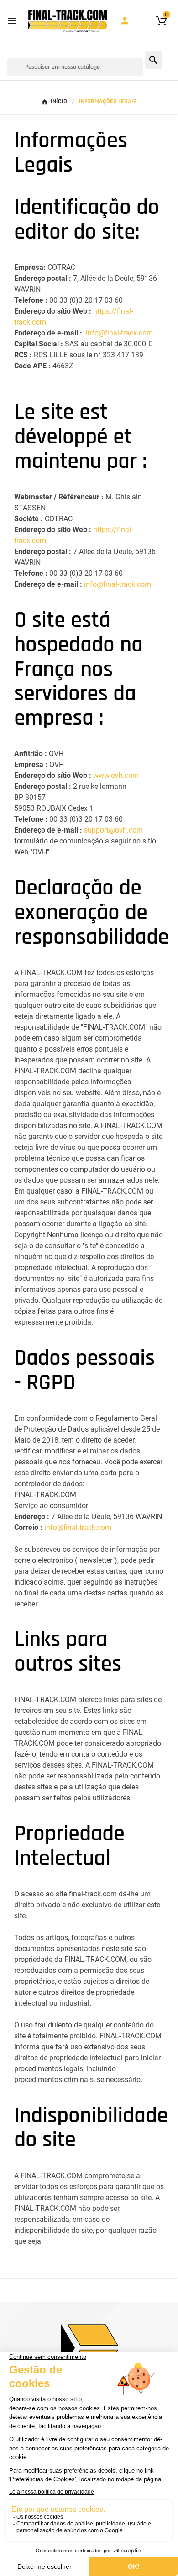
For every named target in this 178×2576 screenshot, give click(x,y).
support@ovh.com (113, 830)
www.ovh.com (116, 775)
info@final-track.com (119, 333)
